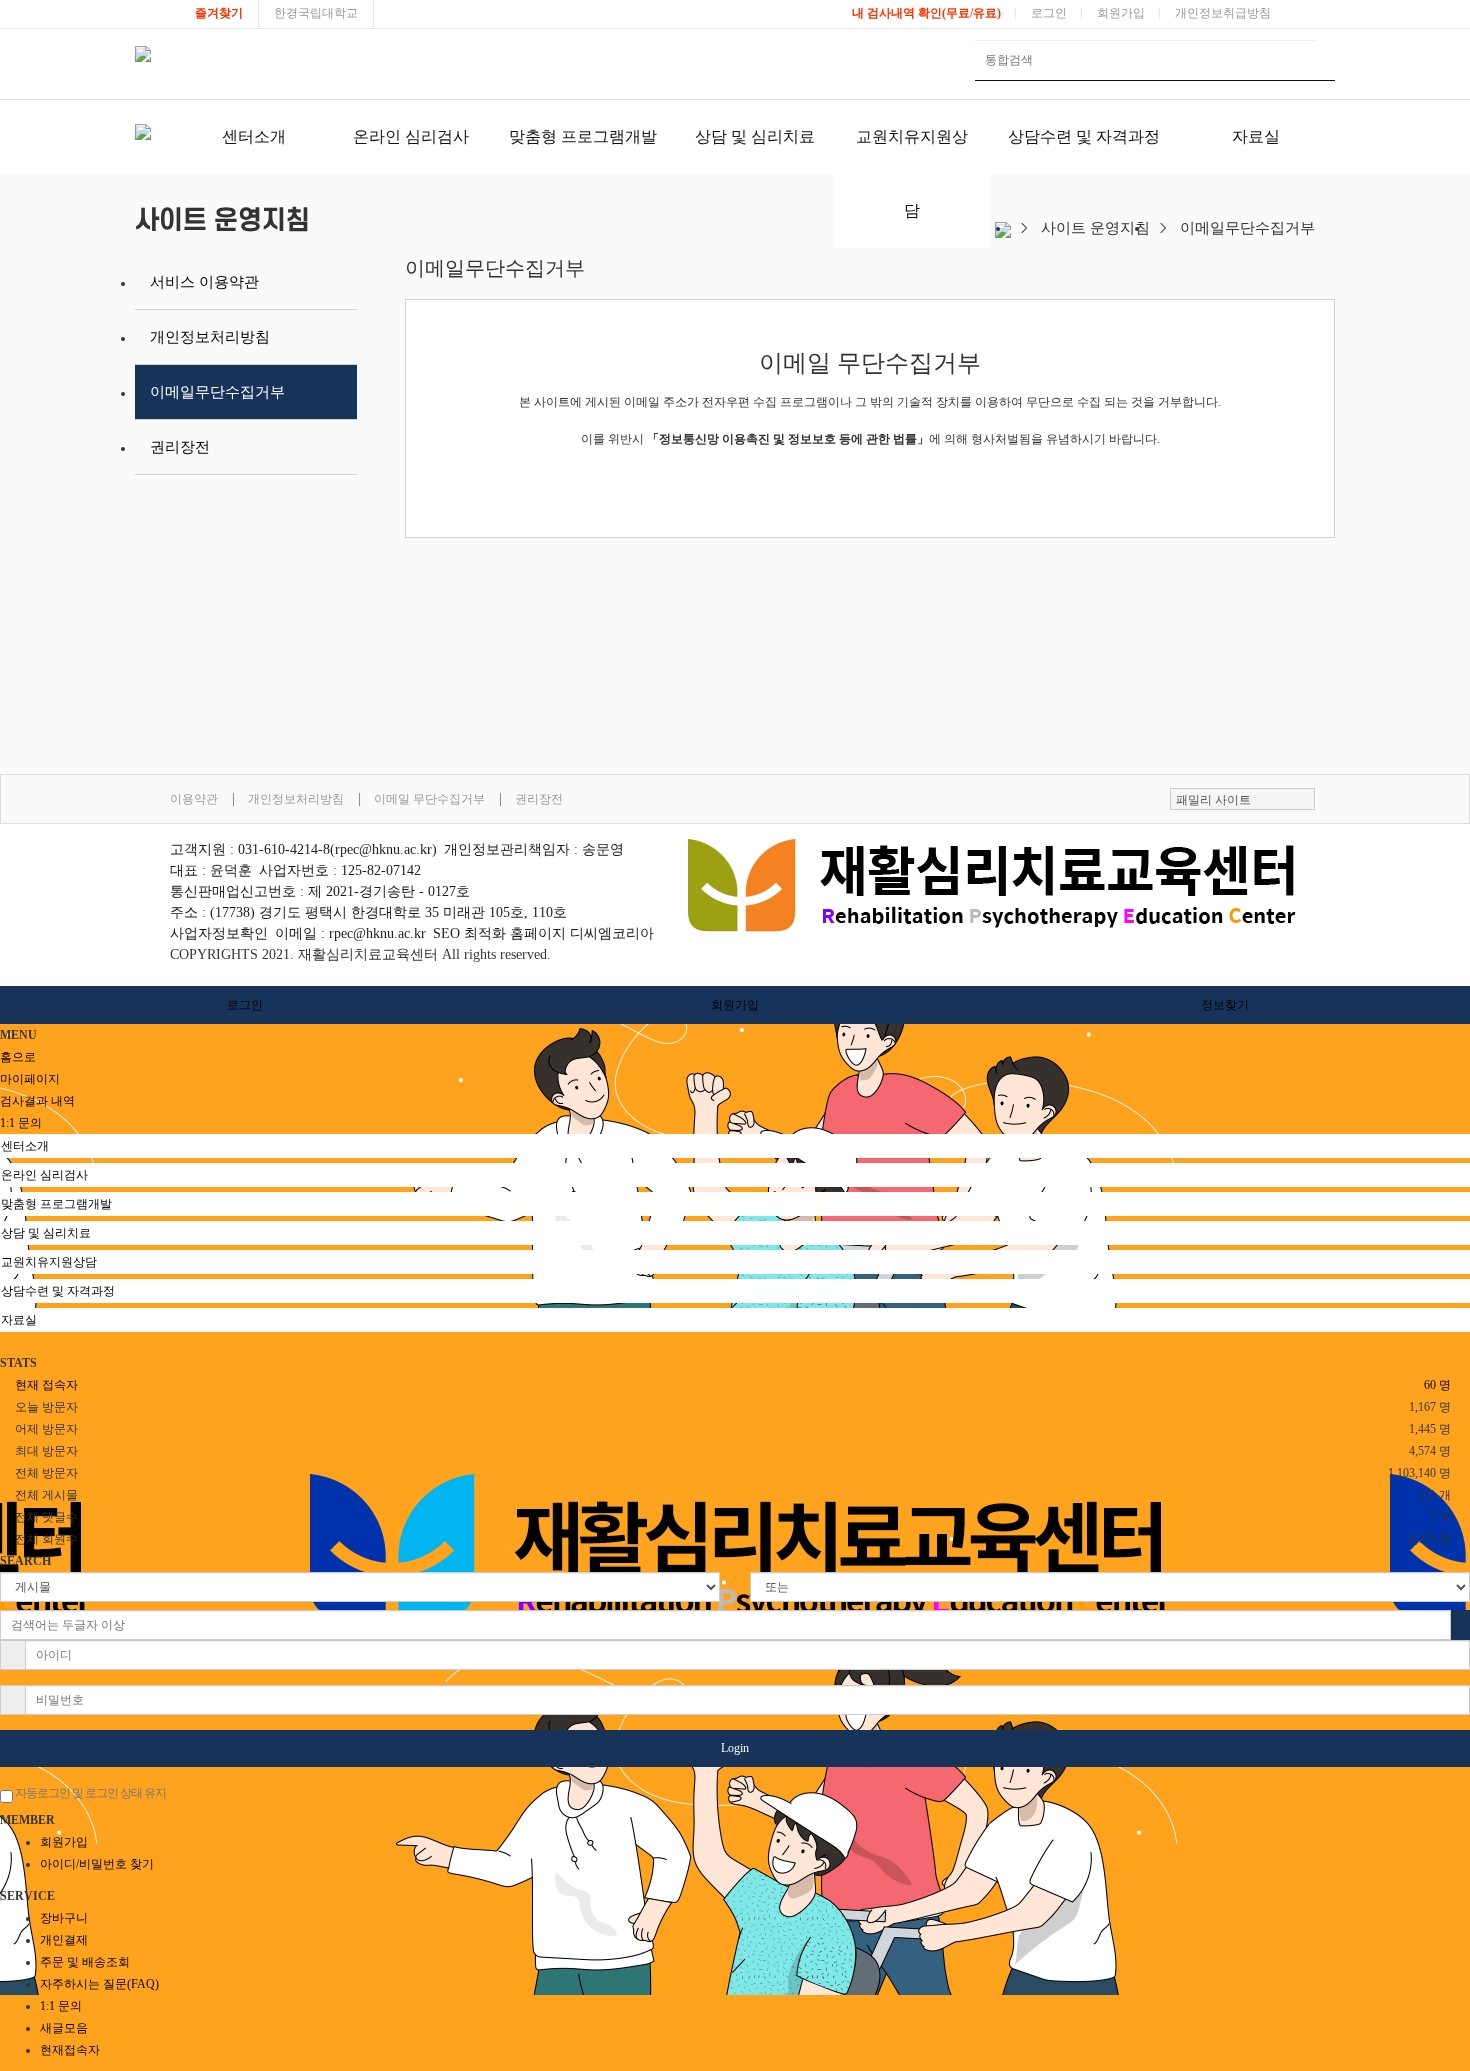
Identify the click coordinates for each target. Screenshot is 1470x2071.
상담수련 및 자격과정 (1084, 136)
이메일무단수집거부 (217, 392)
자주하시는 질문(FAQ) (99, 1984)
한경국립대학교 (316, 13)
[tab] (735, 1146)
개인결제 (64, 1940)
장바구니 (64, 1918)
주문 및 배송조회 (85, 1962)
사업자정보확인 (219, 933)
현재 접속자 (46, 1385)
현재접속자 (70, 2050)
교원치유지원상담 (912, 173)
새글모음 (64, 2028)
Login (735, 1748)
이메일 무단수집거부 (429, 799)
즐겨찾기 (219, 13)
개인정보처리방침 (210, 337)
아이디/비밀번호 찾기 (97, 1864)
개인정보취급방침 (1223, 13)
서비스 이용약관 (204, 282)
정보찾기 (1225, 1005)
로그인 (1049, 13)
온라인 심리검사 (411, 136)
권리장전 (180, 447)
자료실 (1256, 136)
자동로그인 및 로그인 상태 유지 (89, 1793)
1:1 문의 (61, 2006)
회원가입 (1121, 13)
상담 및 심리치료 (755, 136)
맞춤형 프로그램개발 (583, 136)
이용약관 (194, 799)
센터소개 (254, 136)
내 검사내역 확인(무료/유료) (926, 13)
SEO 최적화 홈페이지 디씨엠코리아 (543, 933)
